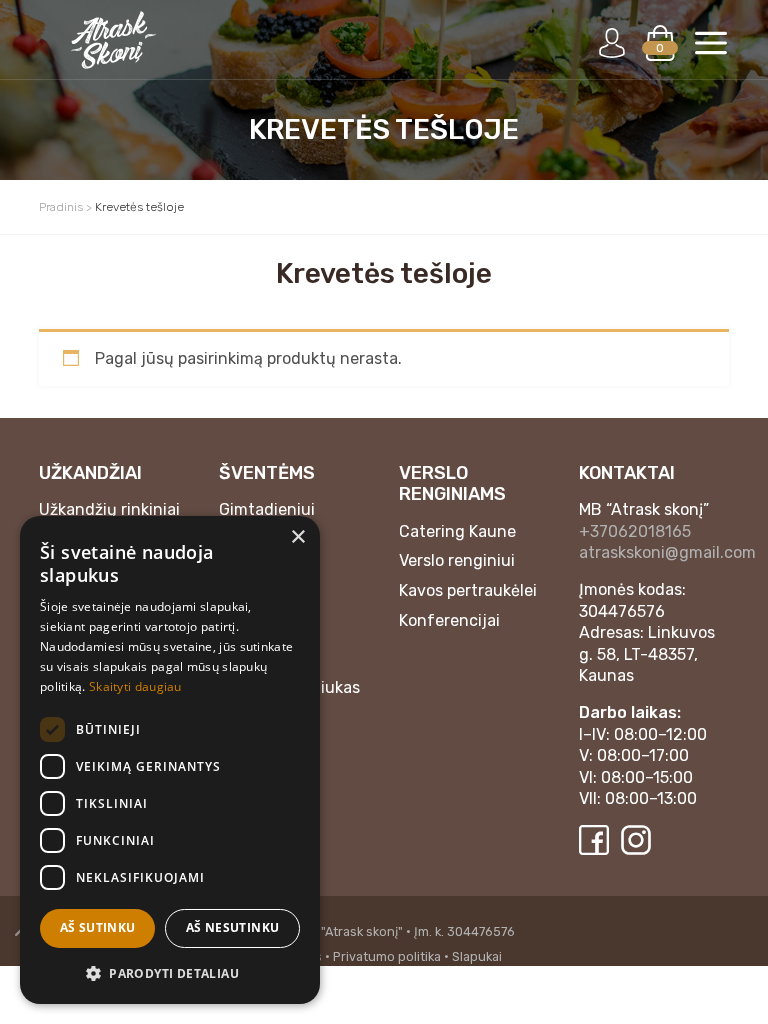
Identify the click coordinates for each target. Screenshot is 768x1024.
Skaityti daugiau (135, 686)
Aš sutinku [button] (98, 927)
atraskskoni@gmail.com (667, 552)
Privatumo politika (387, 956)
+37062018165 (635, 531)
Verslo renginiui (457, 560)
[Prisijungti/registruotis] (612, 43)
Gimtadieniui (267, 509)
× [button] (297, 537)
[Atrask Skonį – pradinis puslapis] (113, 40)
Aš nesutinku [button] (233, 927)
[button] (170, 972)
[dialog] (170, 760)
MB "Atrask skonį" (351, 931)
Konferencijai (449, 620)
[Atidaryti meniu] (711, 43)
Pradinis (61, 207)
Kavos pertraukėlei (468, 590)
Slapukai (477, 956)
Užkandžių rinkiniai (109, 509)
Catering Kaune (457, 531)
